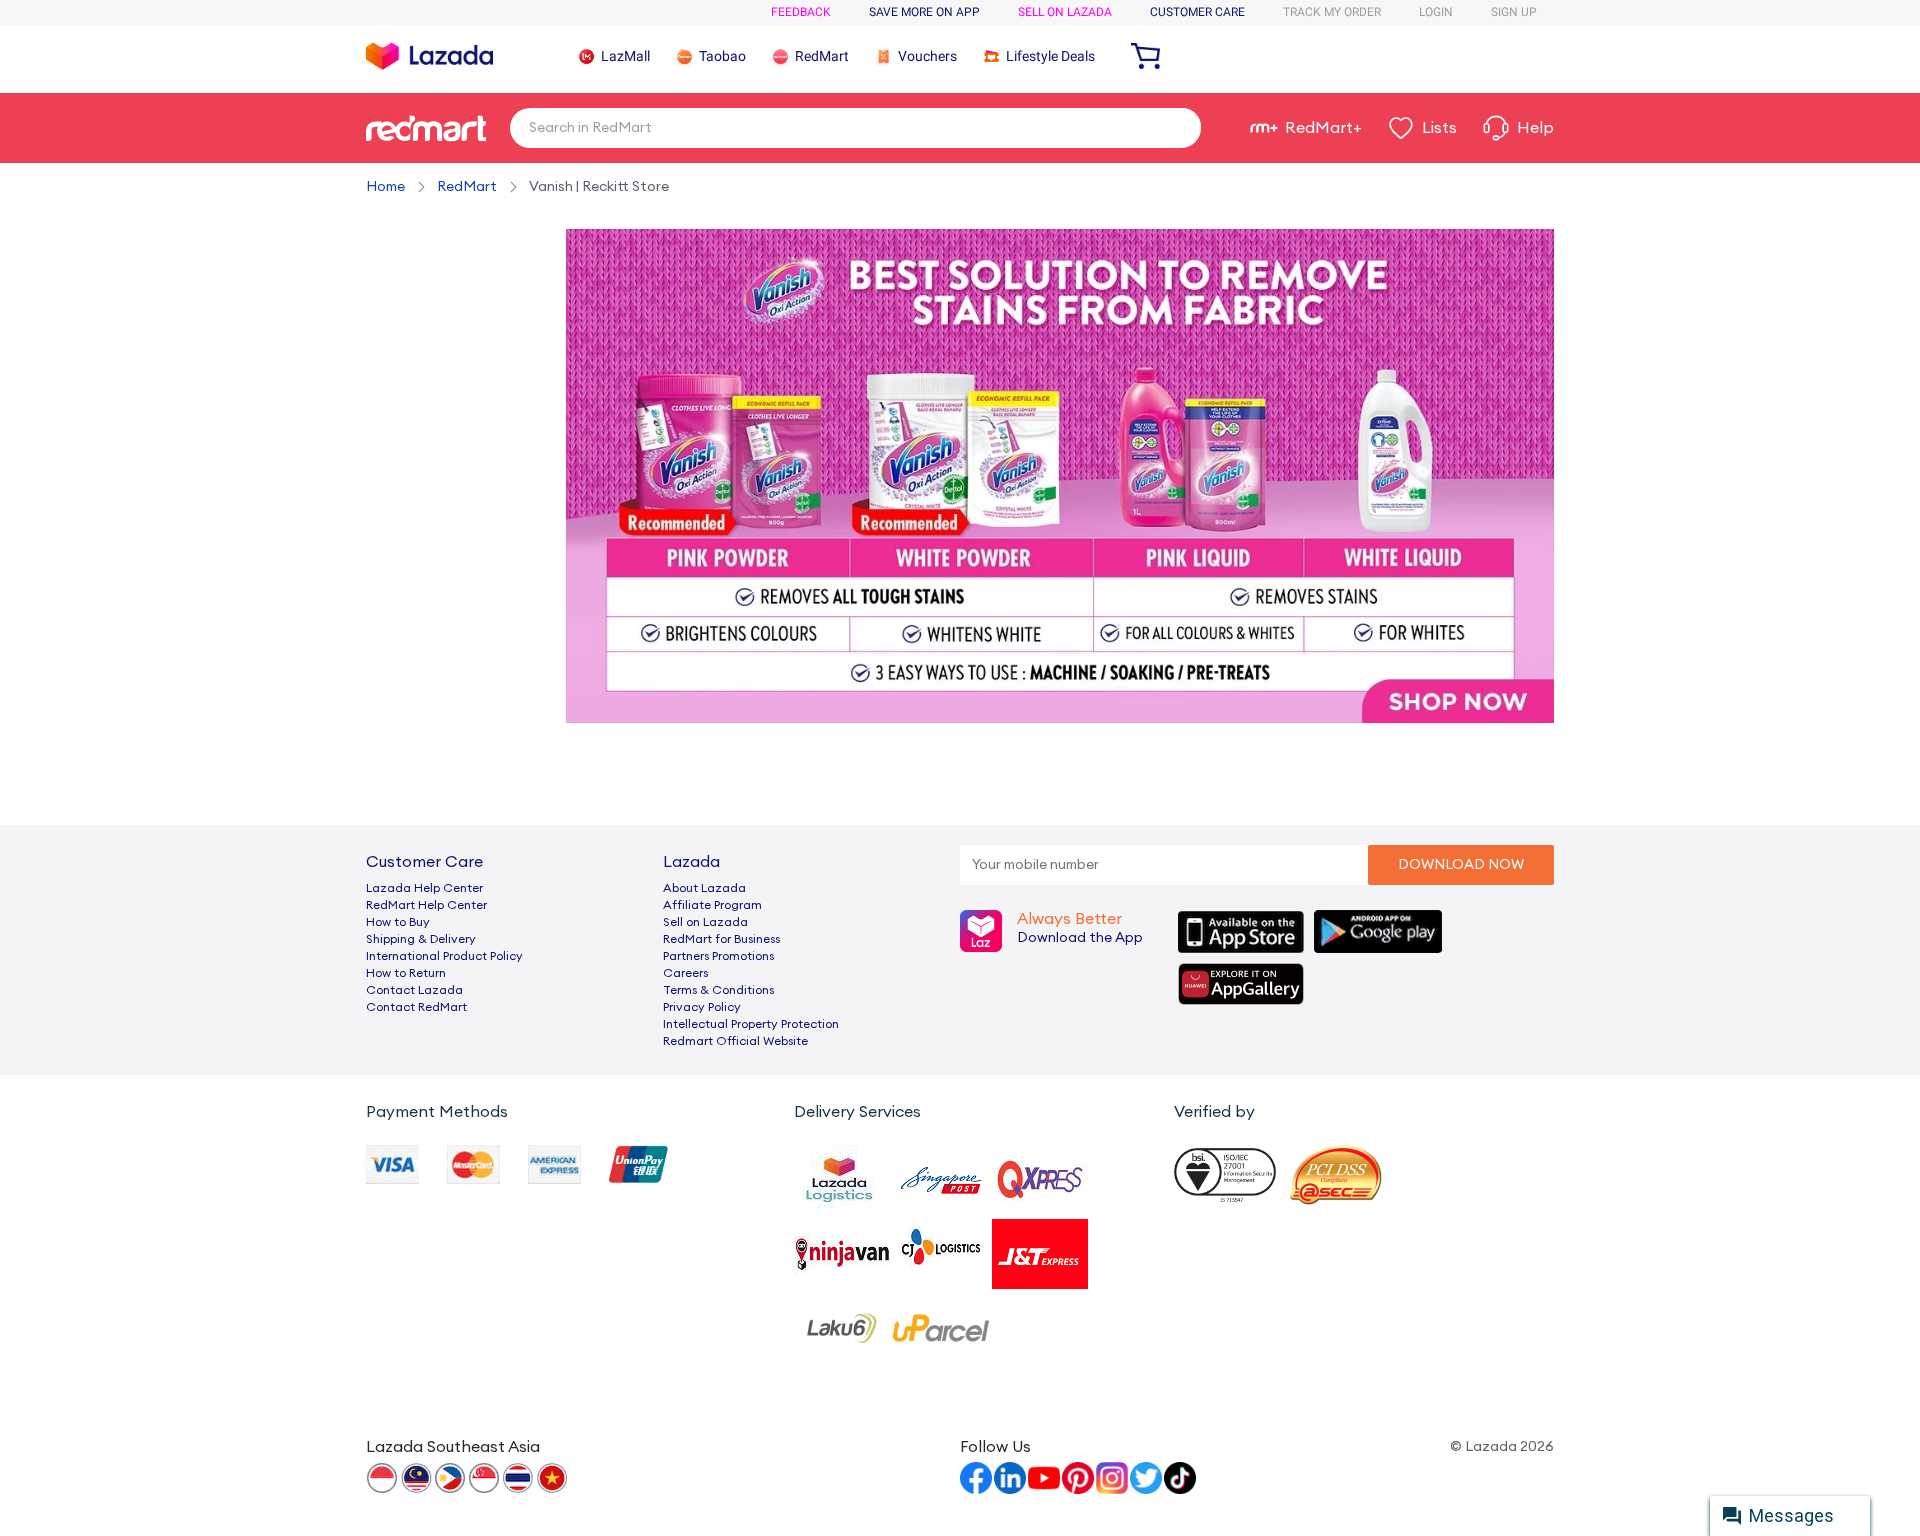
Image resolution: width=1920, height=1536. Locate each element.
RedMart (467, 187)
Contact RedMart (416, 1007)
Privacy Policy (702, 1007)
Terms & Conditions (718, 990)
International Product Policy (444, 956)
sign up (1514, 12)
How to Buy (398, 922)
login (1436, 12)
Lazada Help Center (424, 888)
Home (385, 187)
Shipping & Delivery (421, 939)
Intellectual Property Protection (751, 1024)
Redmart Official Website (735, 1041)
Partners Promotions (718, 956)
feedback (801, 12)
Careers (685, 973)
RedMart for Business (721, 939)
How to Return (406, 973)
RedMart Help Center (426, 905)
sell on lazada (1065, 12)
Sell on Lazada (705, 922)
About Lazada (704, 888)
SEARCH (1178, 126)
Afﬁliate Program (712, 905)
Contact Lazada (414, 990)
